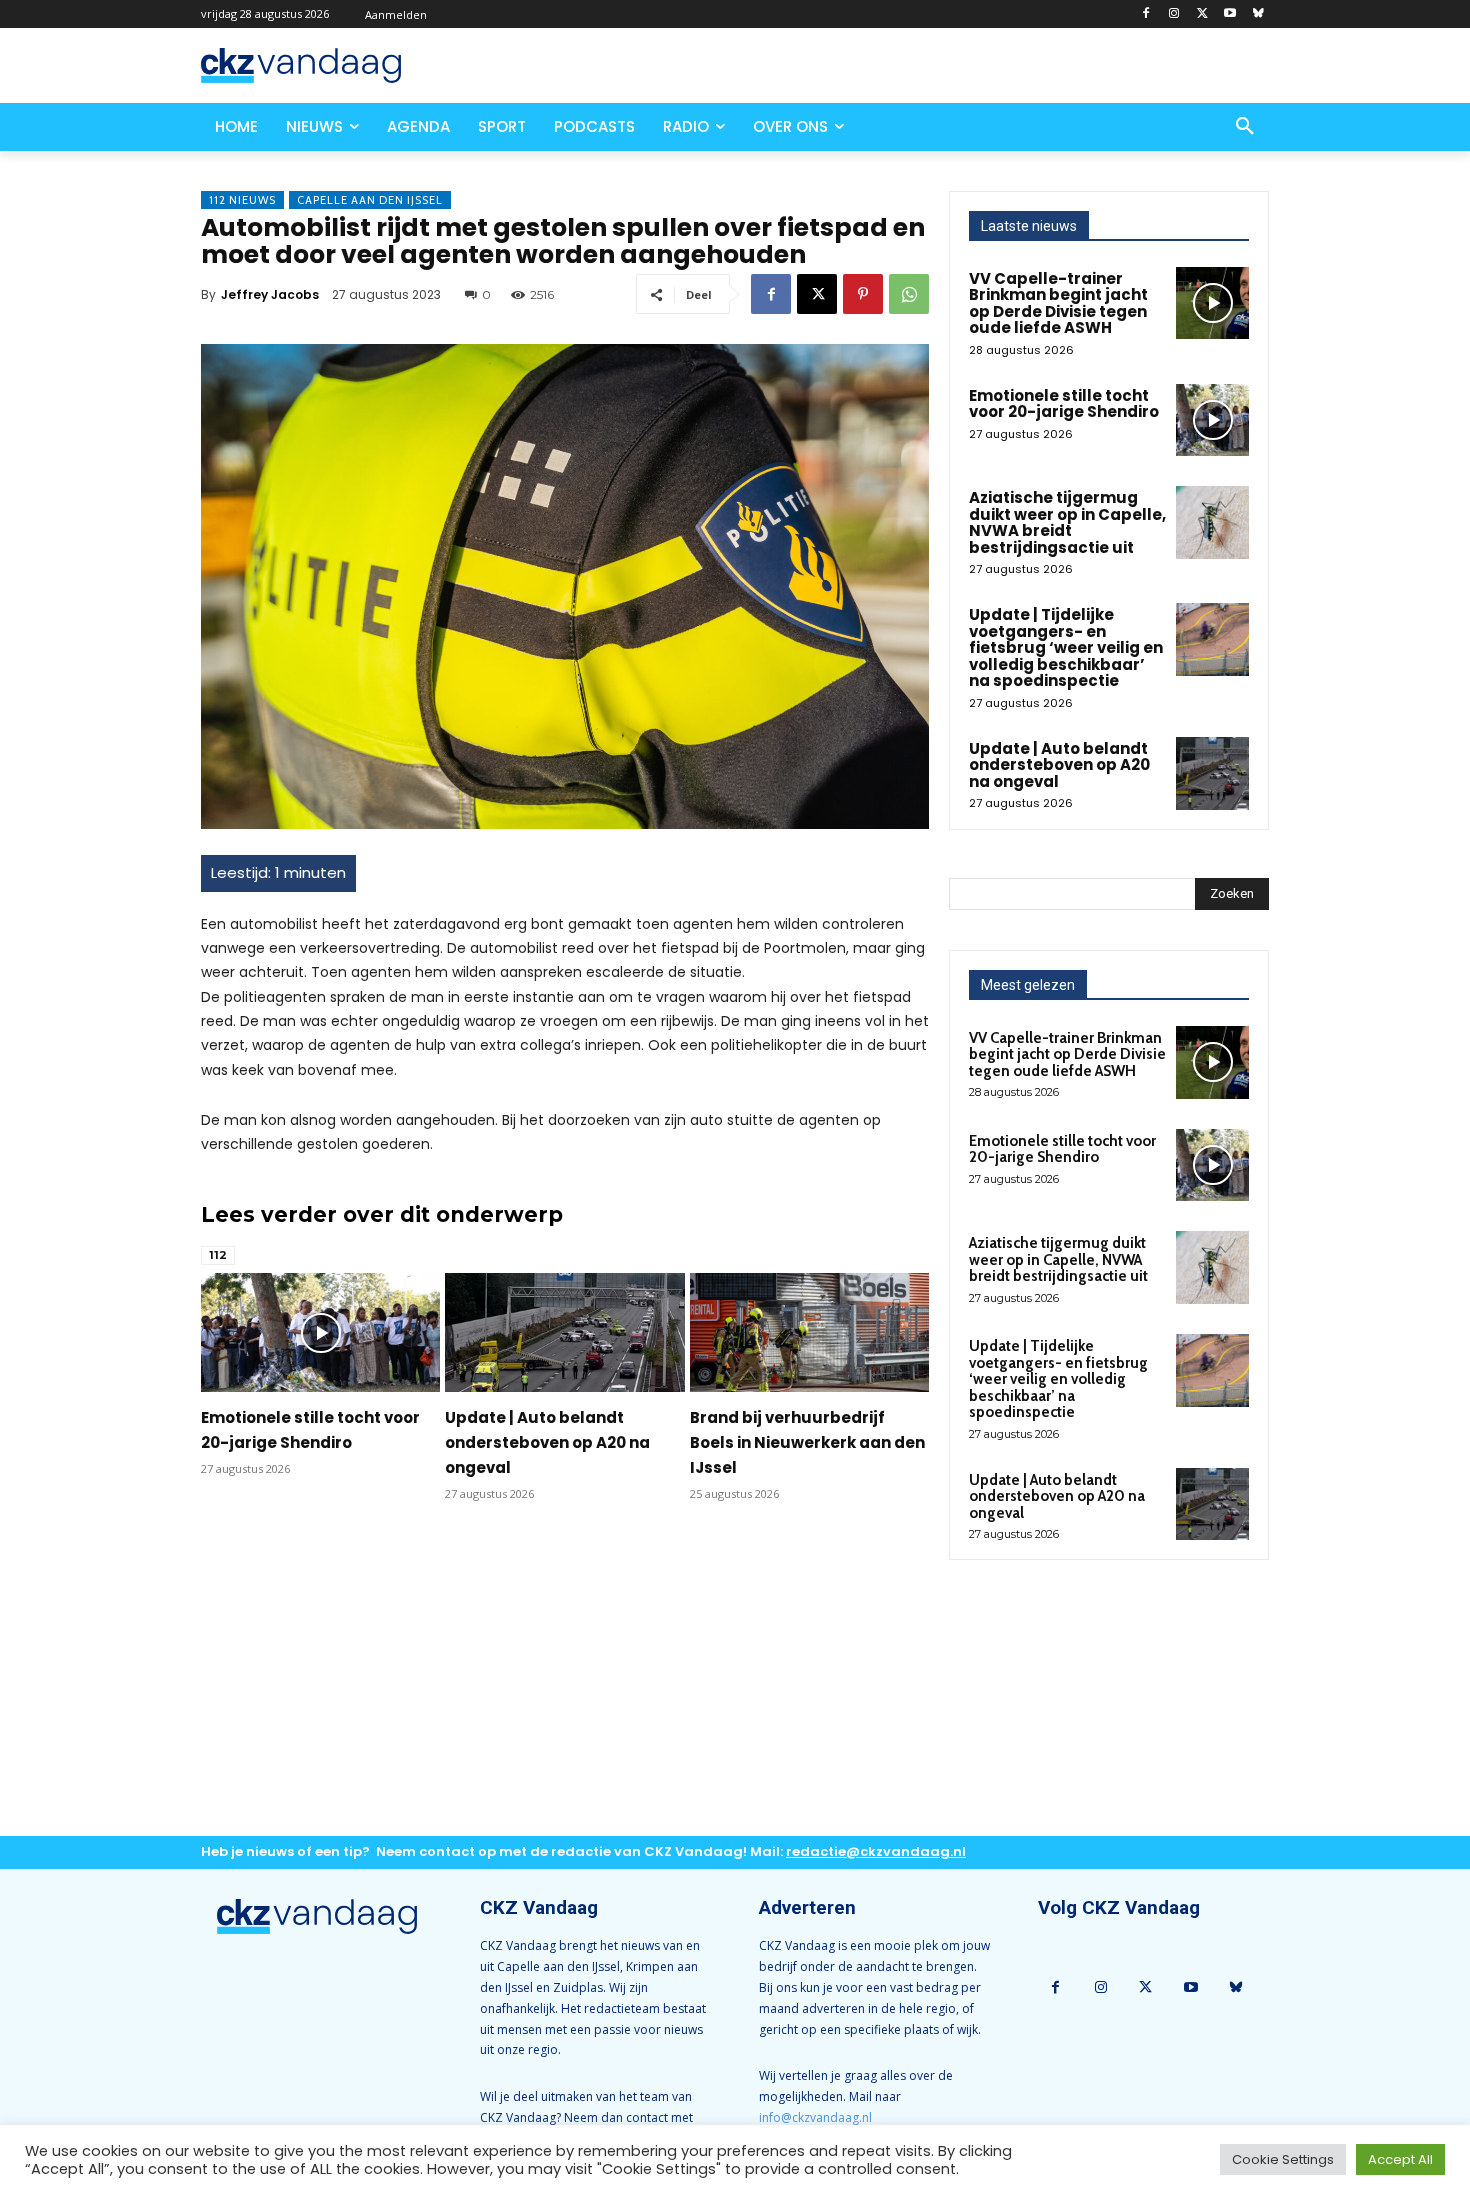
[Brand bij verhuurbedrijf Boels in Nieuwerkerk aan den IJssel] (809, 1333)
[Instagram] (1174, 14)
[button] (1245, 127)
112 (218, 1255)
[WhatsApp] (909, 294)
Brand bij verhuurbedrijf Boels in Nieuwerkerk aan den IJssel (807, 1442)
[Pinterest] (863, 294)
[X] (1202, 14)
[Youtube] (1229, 14)
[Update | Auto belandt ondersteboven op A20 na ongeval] (564, 1333)
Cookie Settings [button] (1283, 2159)
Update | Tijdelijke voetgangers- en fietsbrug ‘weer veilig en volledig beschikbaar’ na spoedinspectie (1066, 647)
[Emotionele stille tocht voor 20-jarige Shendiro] (320, 1333)
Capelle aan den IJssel (370, 200)
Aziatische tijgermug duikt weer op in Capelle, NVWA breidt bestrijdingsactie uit (1067, 522)
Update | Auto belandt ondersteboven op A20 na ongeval (547, 1442)
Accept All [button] (1400, 2159)
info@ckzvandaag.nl (815, 2117)
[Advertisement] (565, 1685)
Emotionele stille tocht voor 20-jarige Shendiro (1064, 404)
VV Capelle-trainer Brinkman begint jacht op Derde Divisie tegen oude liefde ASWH (1058, 303)
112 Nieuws (242, 200)
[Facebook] (1146, 14)
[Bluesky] (1257, 14)
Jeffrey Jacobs (270, 294)
